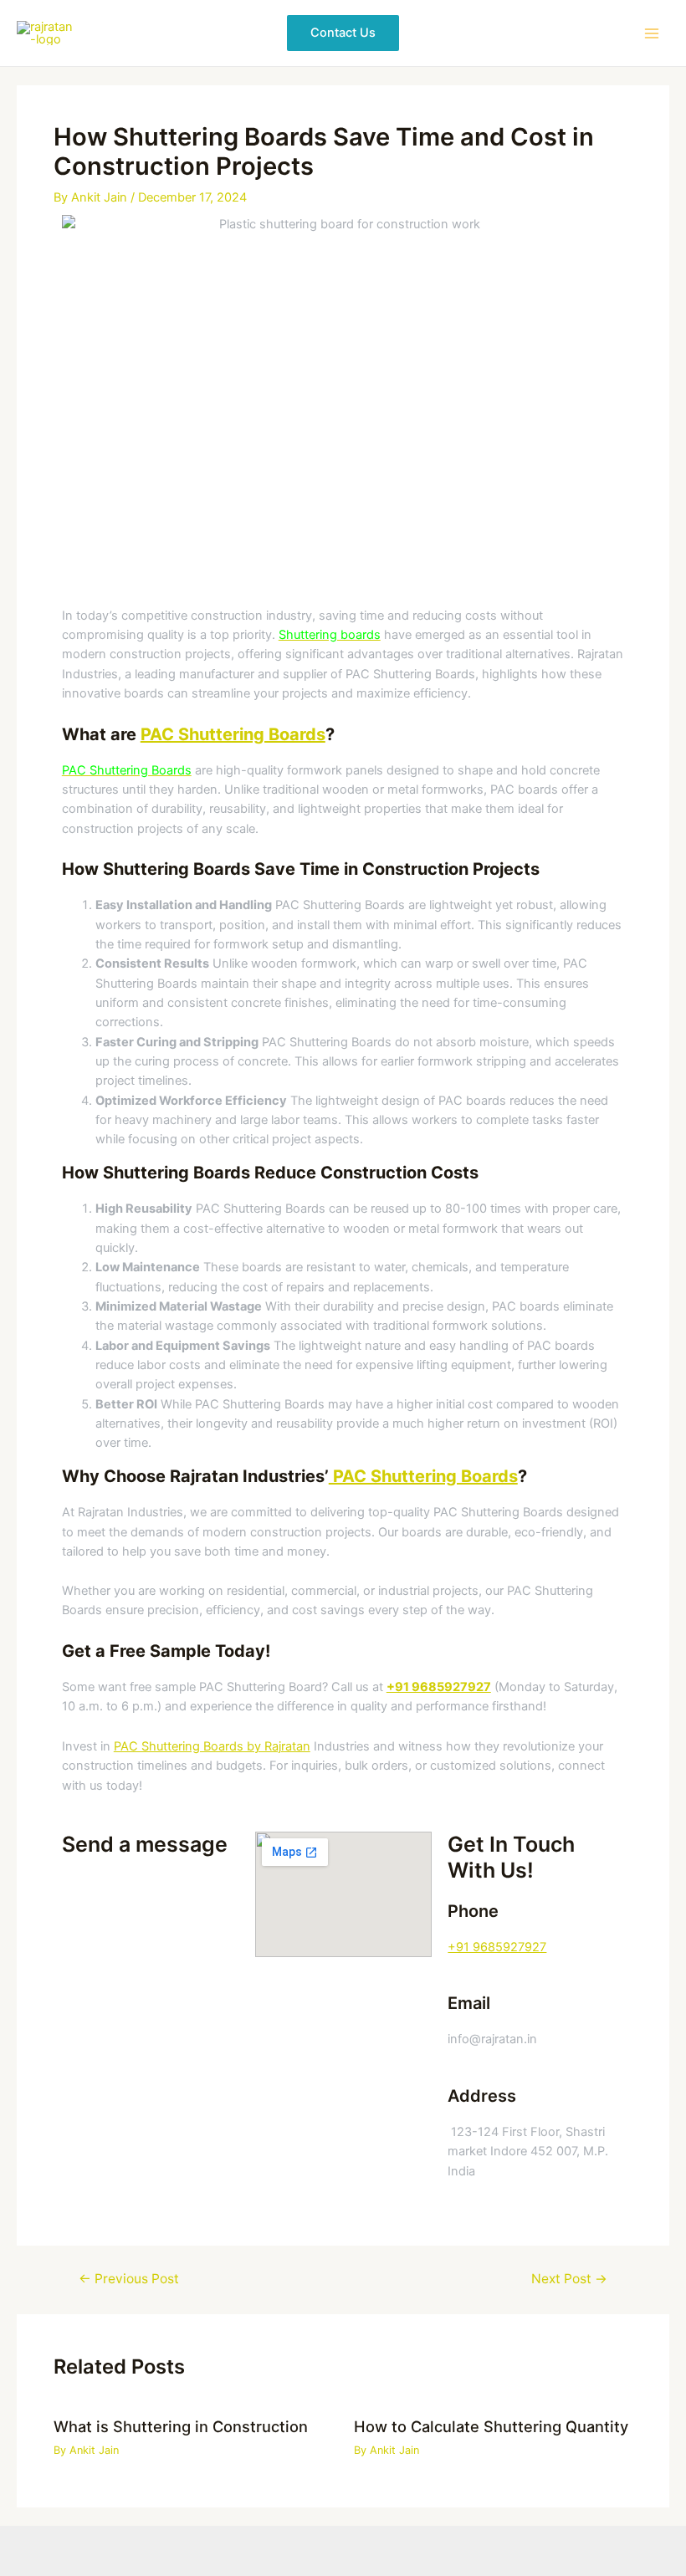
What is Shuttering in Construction (181, 2426)
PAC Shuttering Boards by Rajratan (212, 1746)
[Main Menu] (652, 33)
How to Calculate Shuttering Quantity (491, 2426)
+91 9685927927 (497, 1947)
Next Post (569, 2279)
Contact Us (343, 33)
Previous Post (129, 2279)
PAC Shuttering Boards (233, 734)
